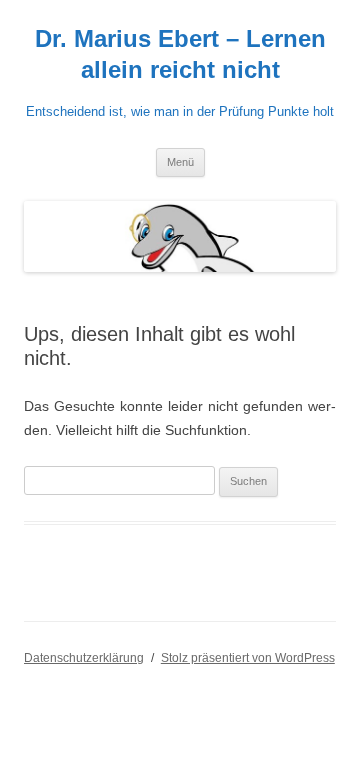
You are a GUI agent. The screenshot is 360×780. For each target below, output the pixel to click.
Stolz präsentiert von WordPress (248, 658)
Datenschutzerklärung (84, 658)
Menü (180, 162)
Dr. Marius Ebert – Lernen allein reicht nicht (180, 54)
